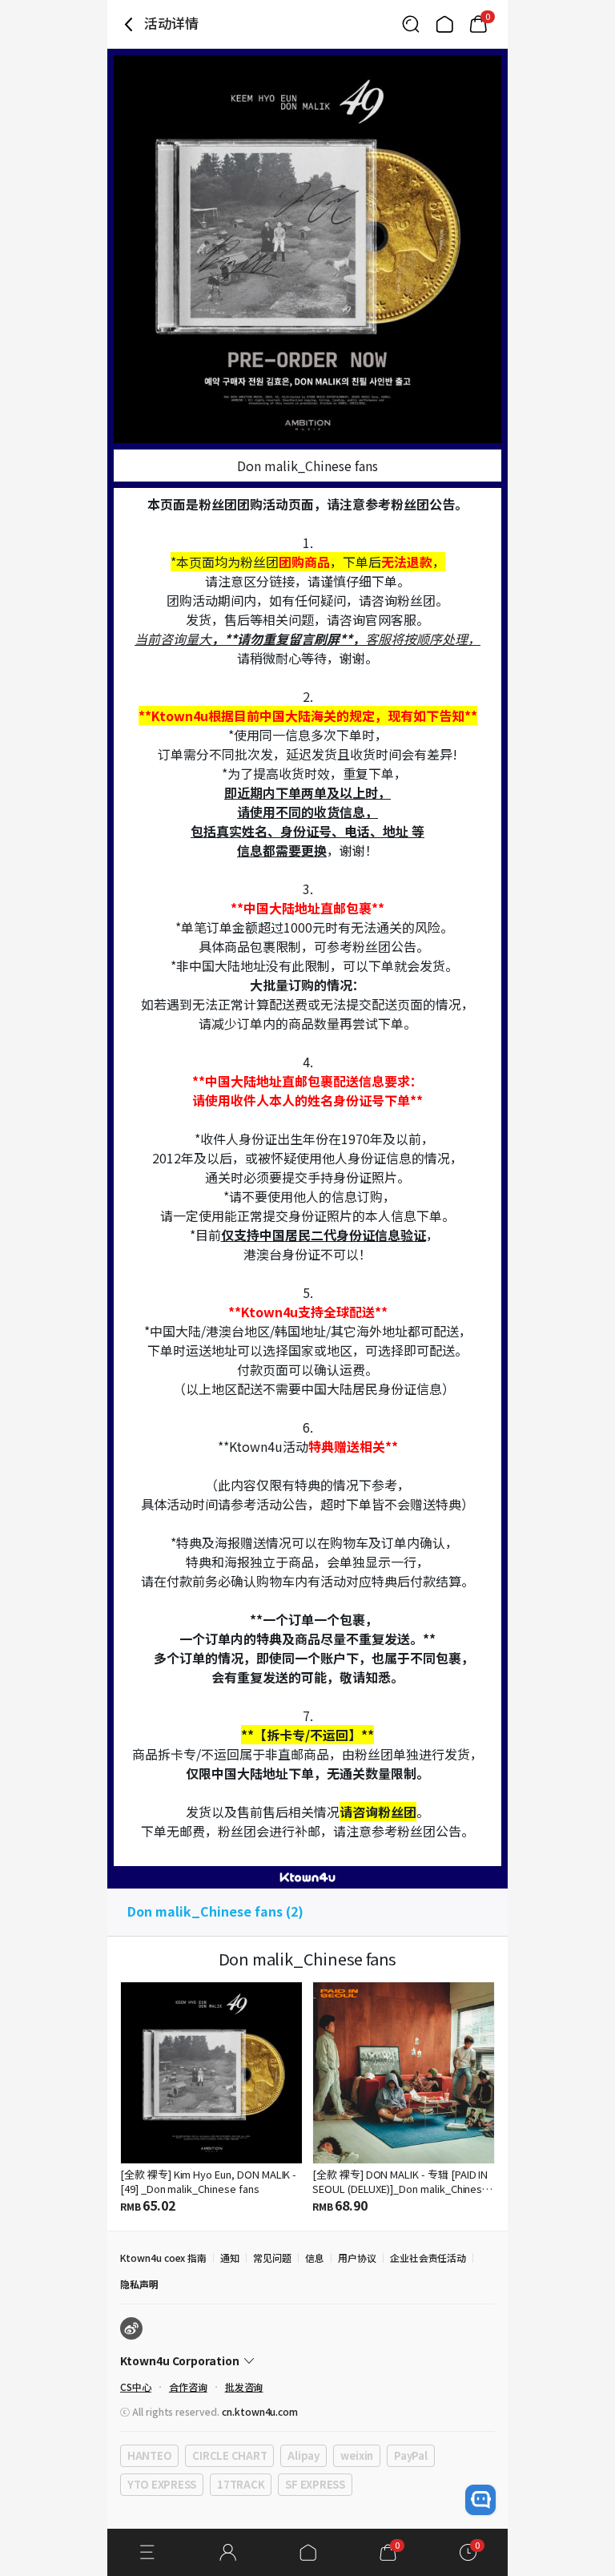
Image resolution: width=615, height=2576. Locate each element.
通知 (230, 2258)
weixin (357, 2455)
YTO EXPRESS (162, 2484)
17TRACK (241, 2484)
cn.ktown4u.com (260, 2411)
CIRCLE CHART (229, 2455)
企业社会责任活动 (428, 2258)
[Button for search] (411, 24)
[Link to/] (444, 24)
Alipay (303, 2455)
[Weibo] (131, 2328)
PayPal (410, 2455)
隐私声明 (139, 2284)
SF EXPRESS (315, 2484)
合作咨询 (188, 2387)
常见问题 (272, 2258)
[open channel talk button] (480, 2500)
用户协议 (357, 2258)
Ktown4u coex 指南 (163, 2258)
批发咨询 (244, 2387)
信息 (315, 2258)
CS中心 (136, 2387)
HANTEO (149, 2455)
